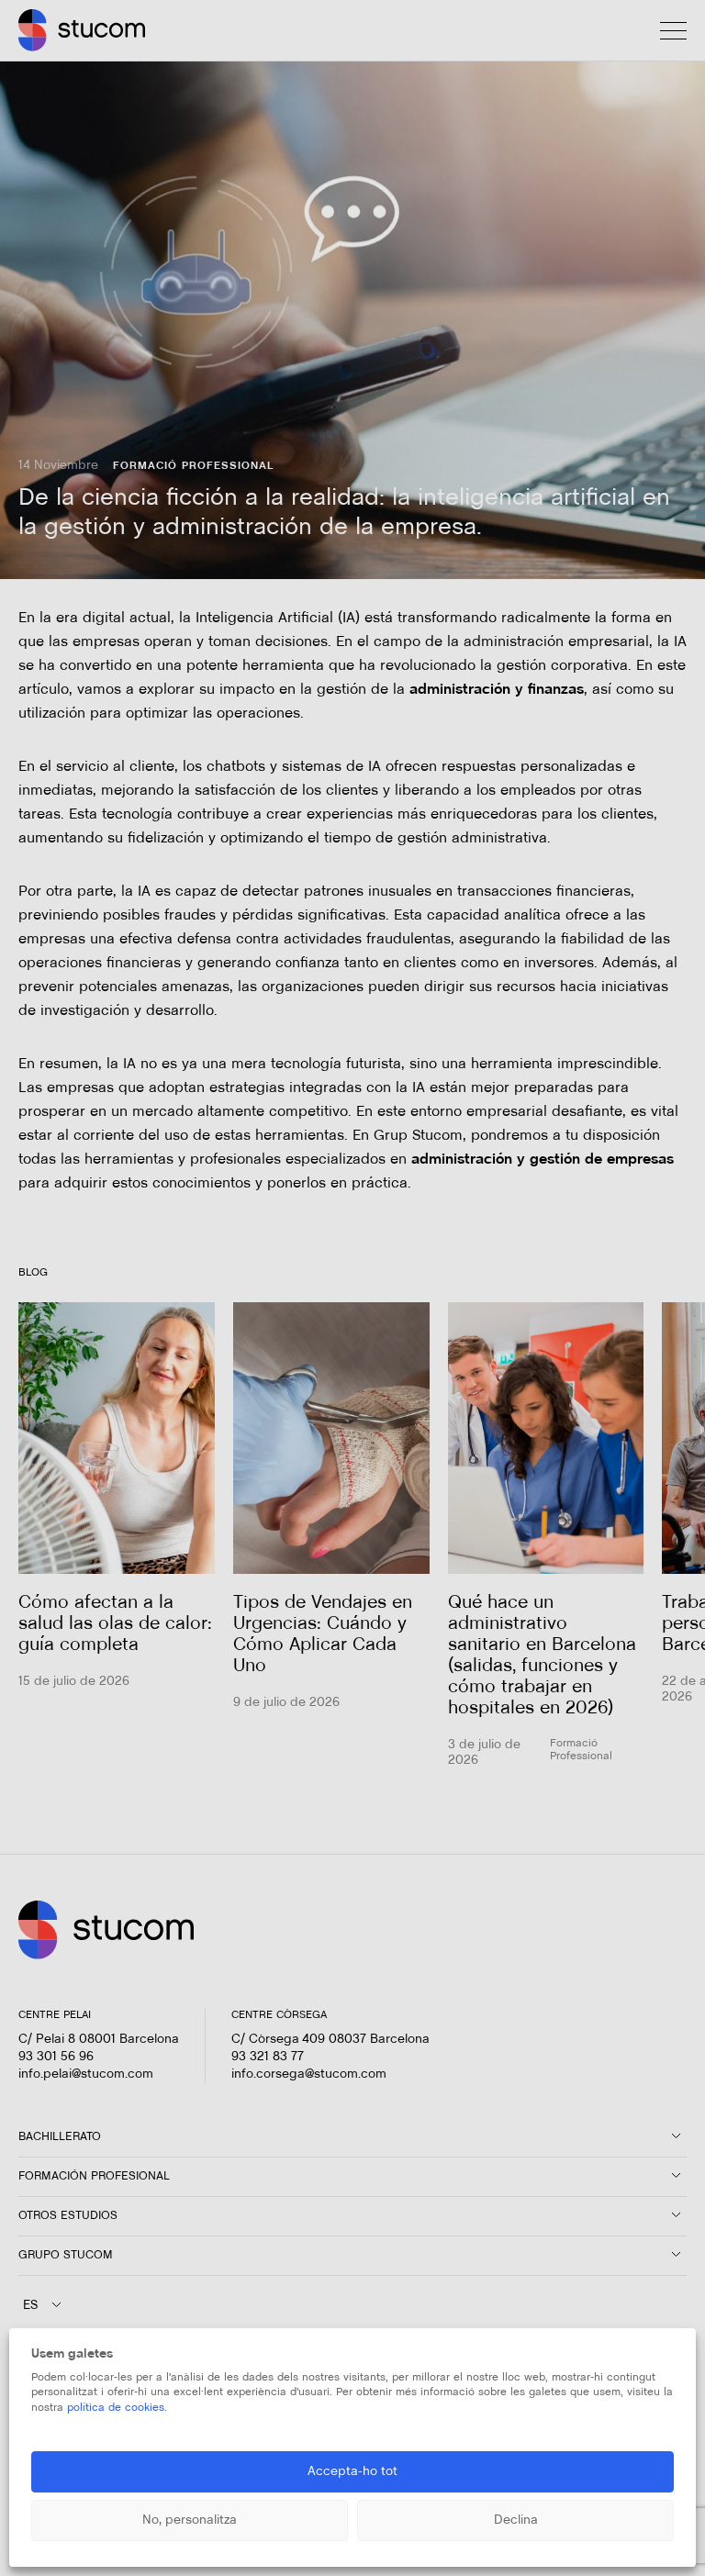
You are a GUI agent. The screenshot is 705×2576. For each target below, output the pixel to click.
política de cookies (116, 2408)
